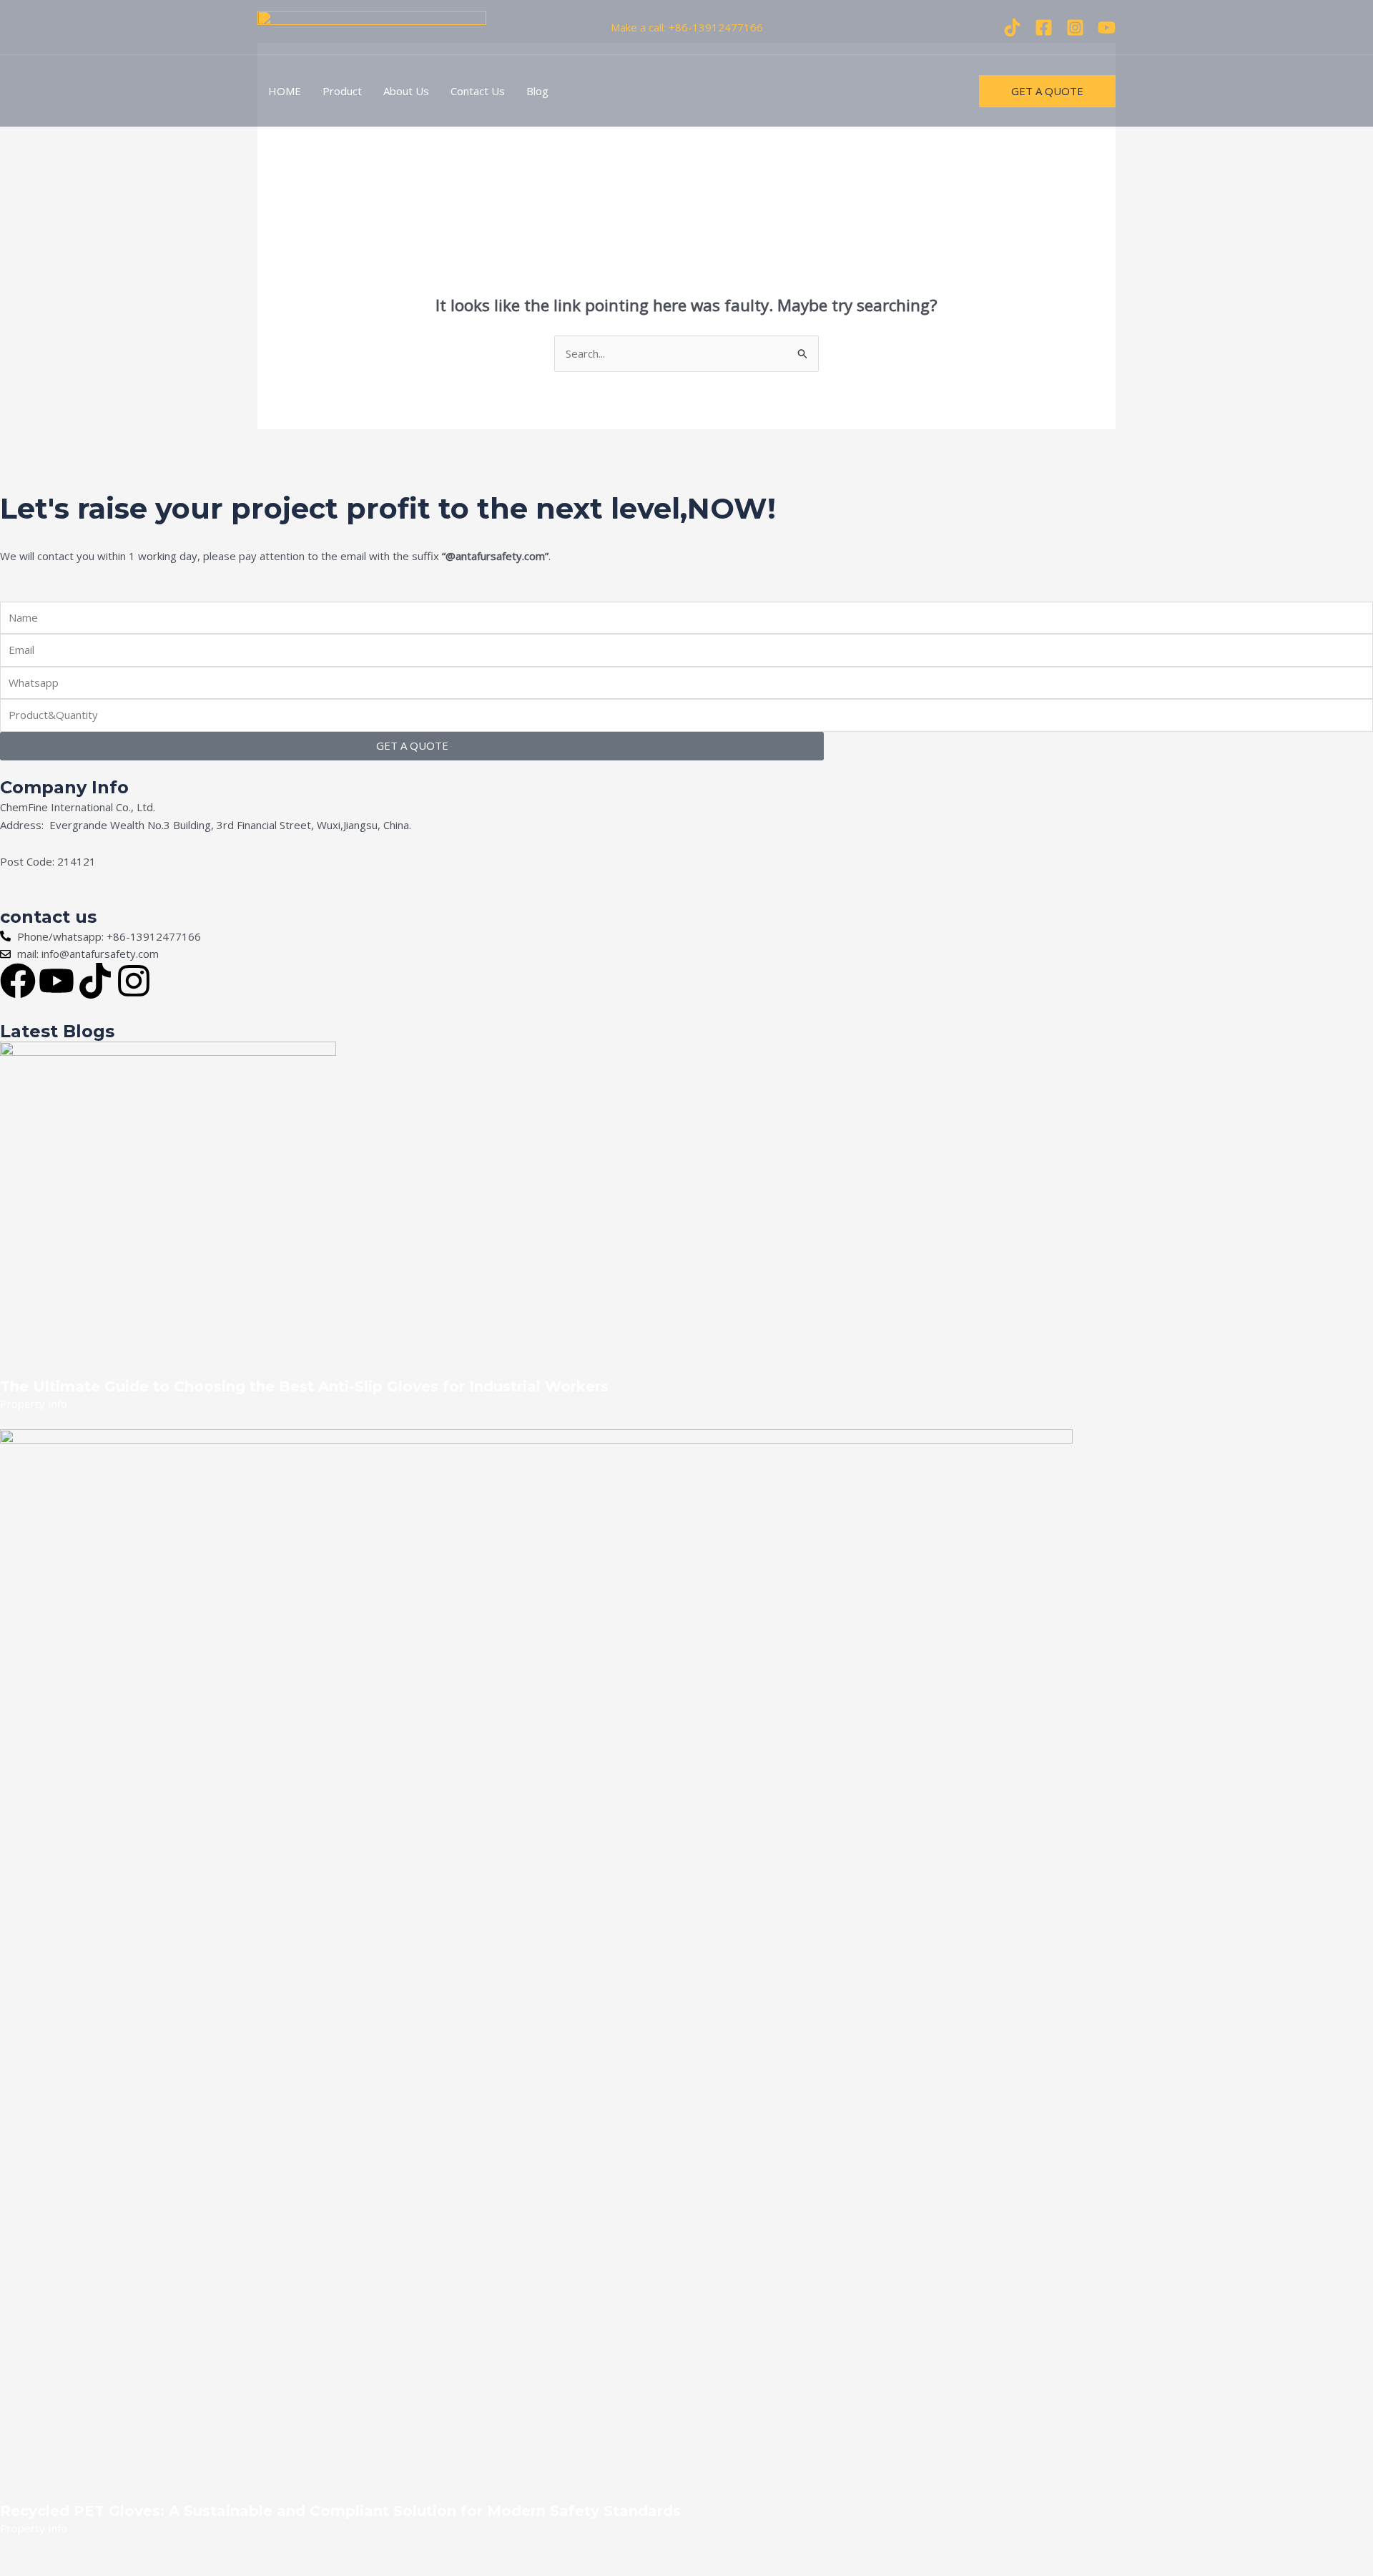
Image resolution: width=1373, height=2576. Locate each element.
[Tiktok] (1012, 28)
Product (342, 91)
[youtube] (1107, 28)
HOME (285, 91)
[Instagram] (1075, 28)
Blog (537, 91)
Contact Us (478, 91)
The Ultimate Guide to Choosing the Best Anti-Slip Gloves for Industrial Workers (304, 1386)
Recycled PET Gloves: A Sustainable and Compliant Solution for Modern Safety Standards (340, 2511)
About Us (406, 91)
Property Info (34, 1404)
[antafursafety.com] (372, 26)
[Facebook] (1044, 28)
